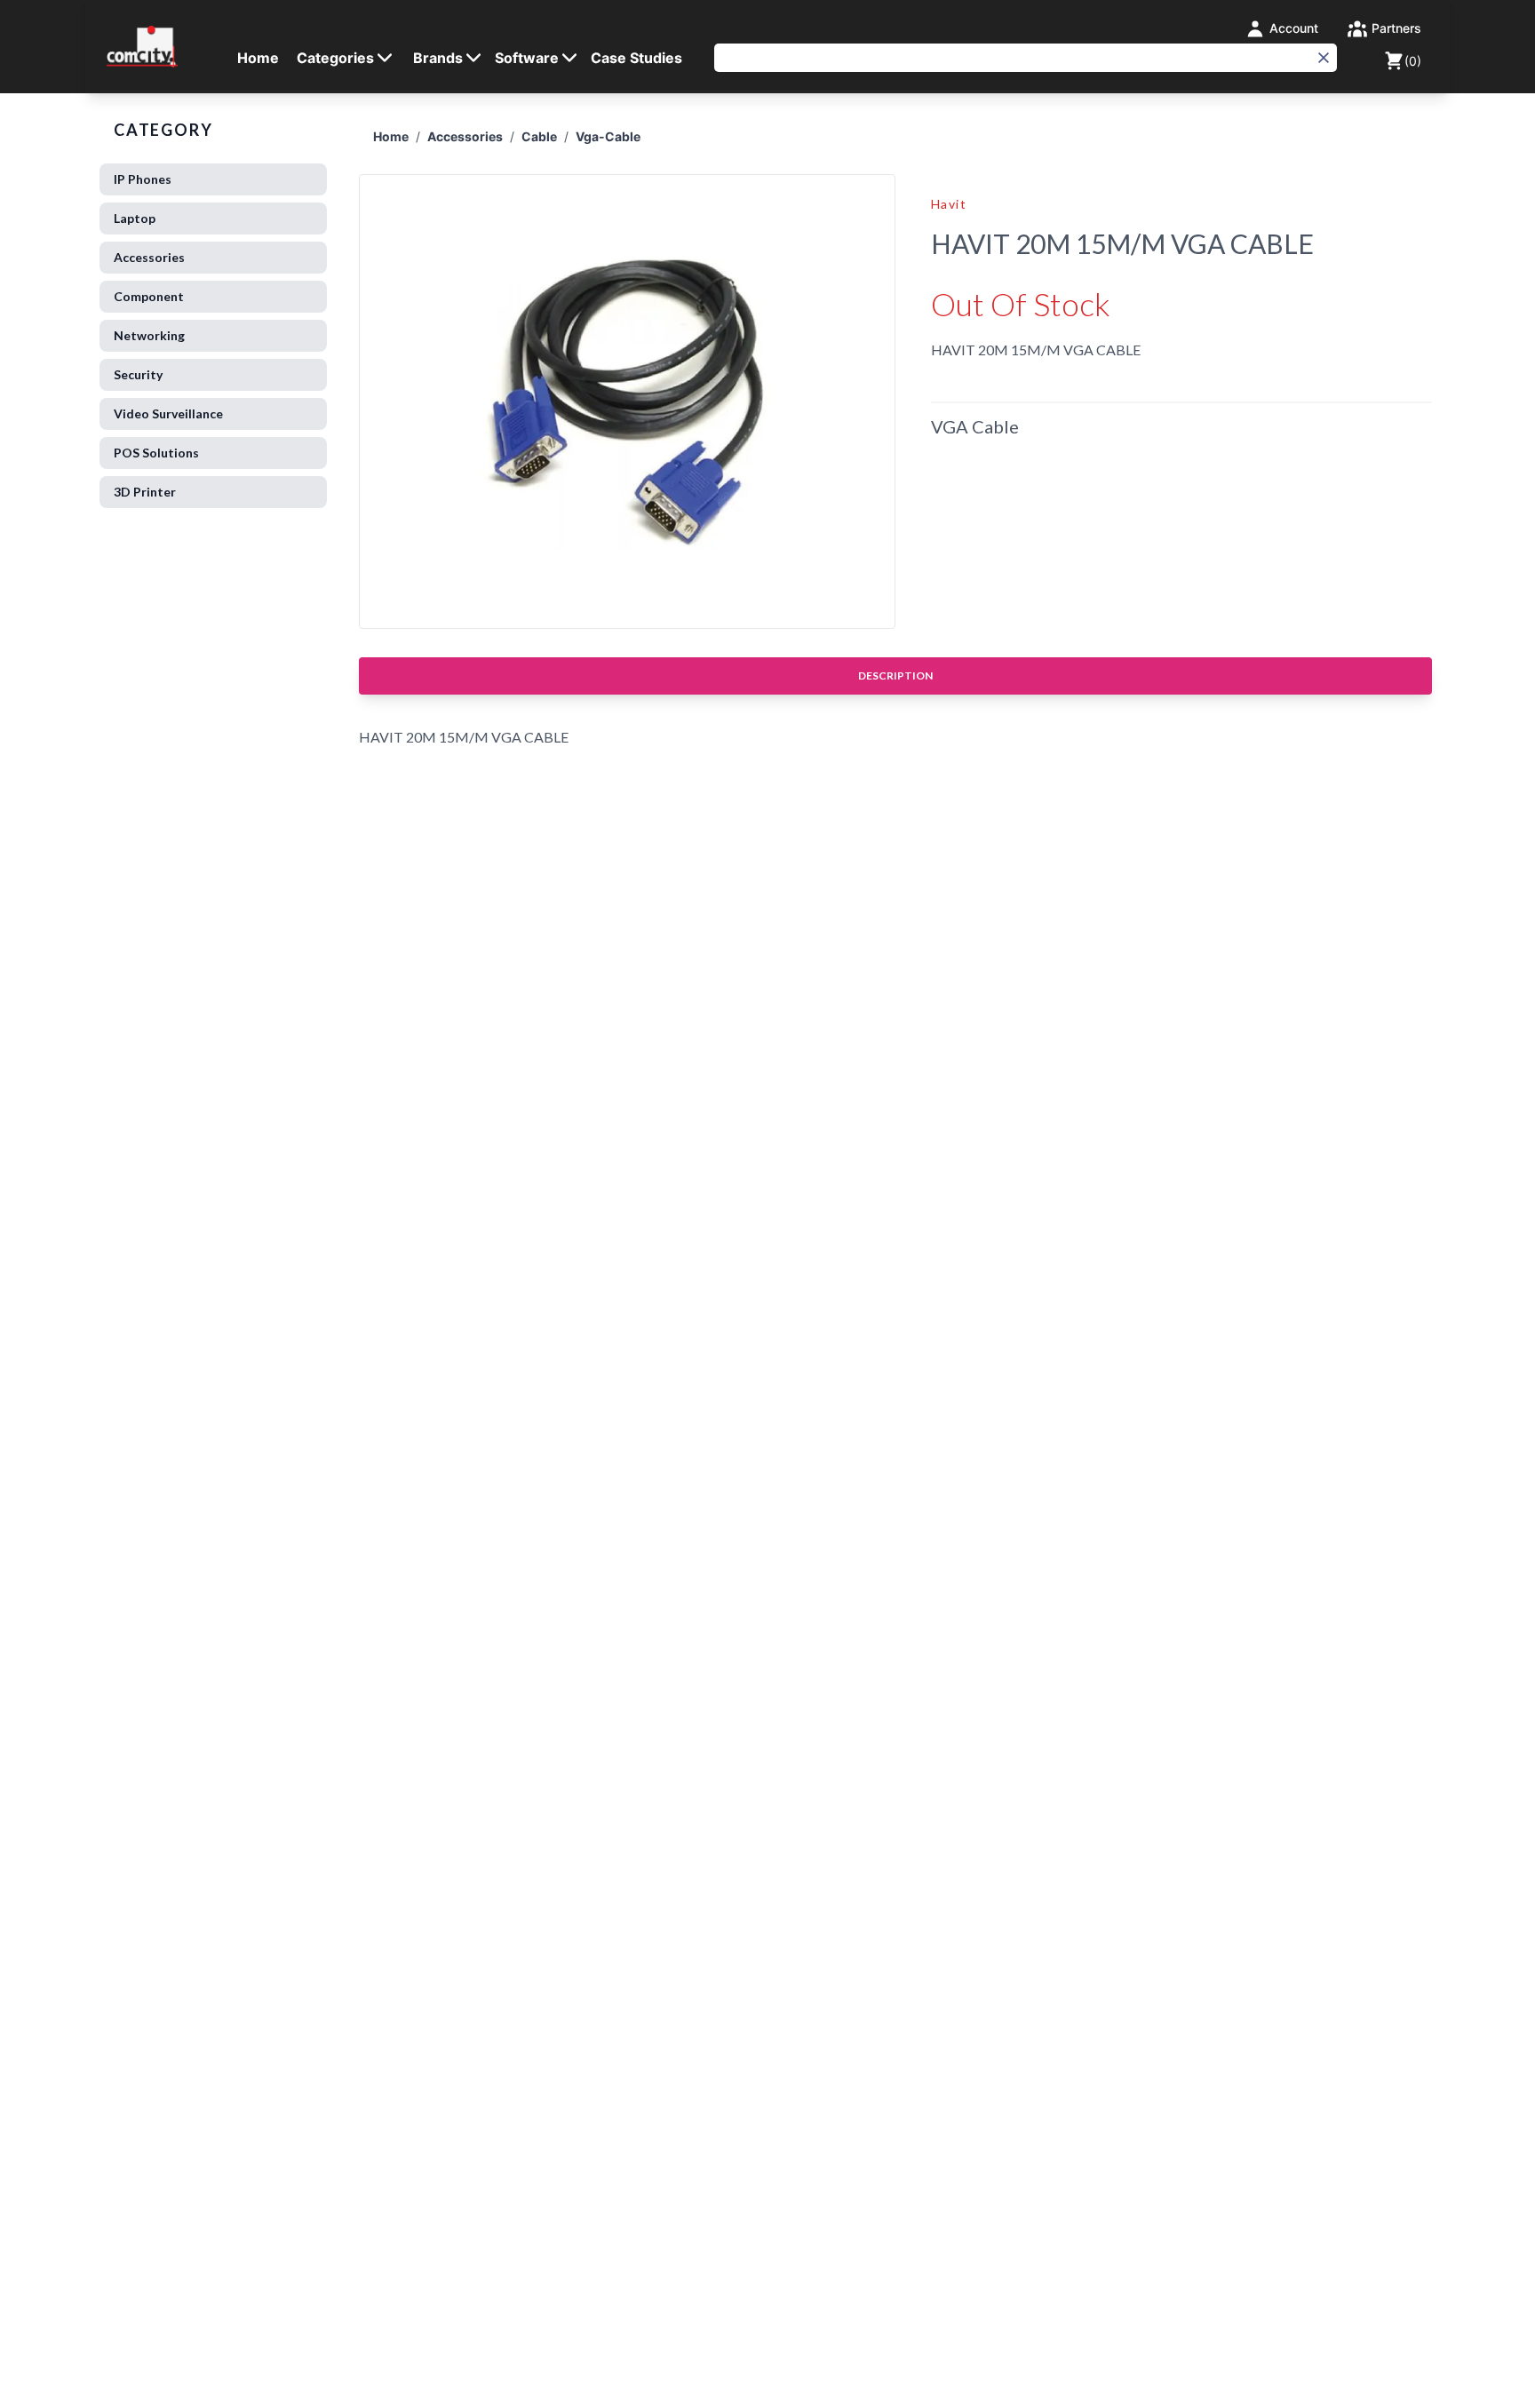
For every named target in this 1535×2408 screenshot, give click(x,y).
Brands (438, 58)
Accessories (149, 257)
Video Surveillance (168, 413)
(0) (1413, 61)
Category (163, 130)
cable (539, 136)
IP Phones (143, 179)
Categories (335, 58)
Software (527, 58)
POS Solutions (156, 453)
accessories (465, 136)
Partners (1395, 28)
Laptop (135, 218)
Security (138, 374)
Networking (149, 335)
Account (1292, 28)
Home (258, 58)
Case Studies (636, 58)
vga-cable (608, 136)
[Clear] (1324, 58)
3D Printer (145, 492)
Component (149, 296)
